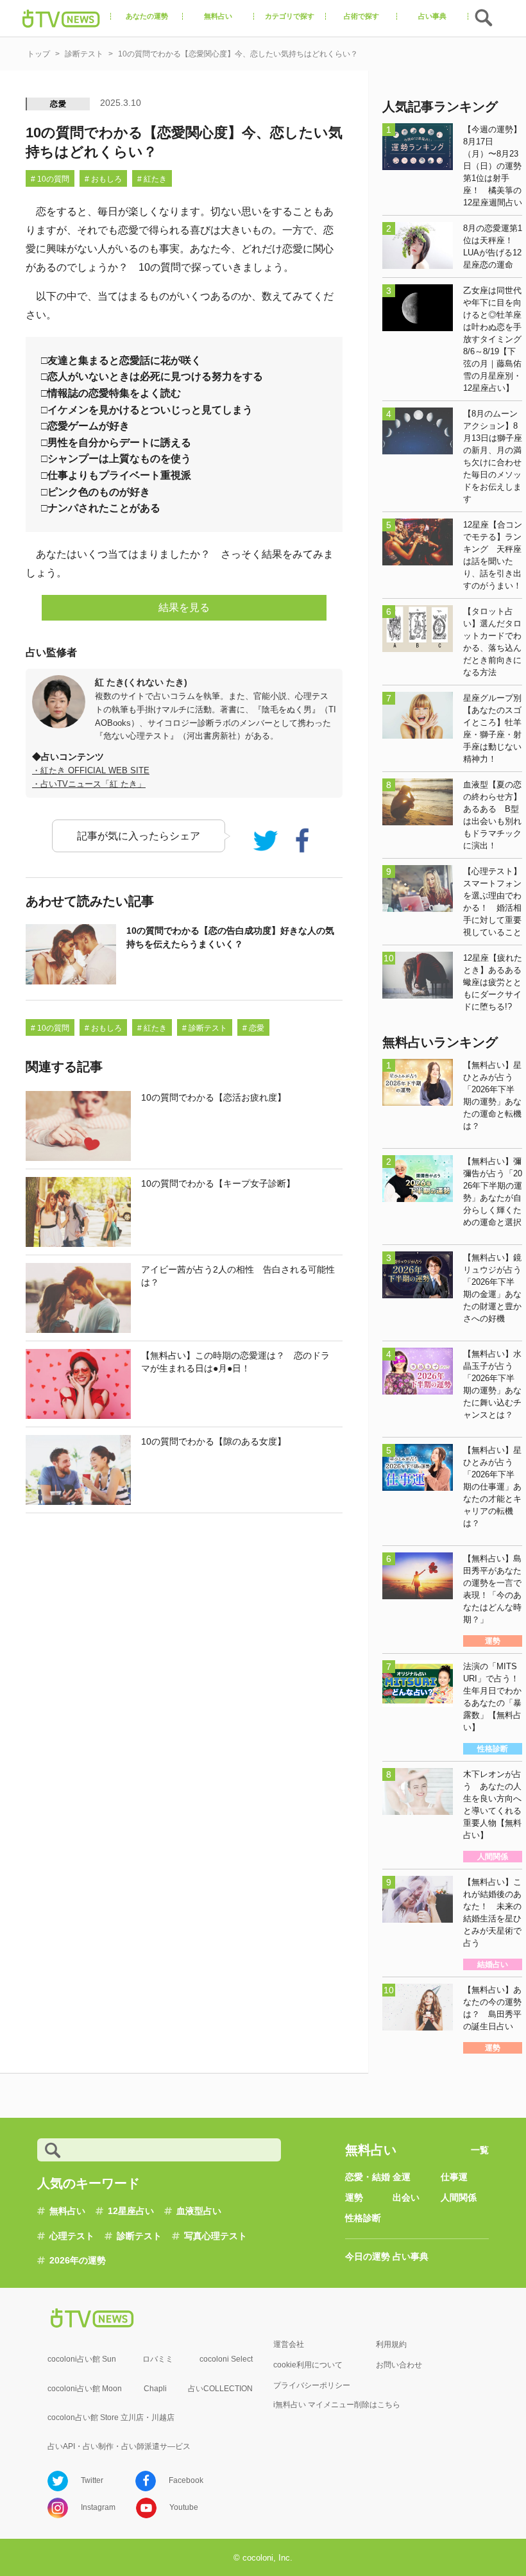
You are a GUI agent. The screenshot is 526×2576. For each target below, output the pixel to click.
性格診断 (363, 2218)
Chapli (155, 2389)
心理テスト (72, 2236)
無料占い (67, 2211)
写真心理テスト (216, 2236)
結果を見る (184, 607)
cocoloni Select (226, 2359)
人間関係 (459, 2197)
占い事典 (411, 2256)
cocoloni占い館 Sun (82, 2359)
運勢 (354, 2197)
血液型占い (199, 2211)
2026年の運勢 (78, 2260)
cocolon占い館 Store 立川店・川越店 (111, 2417)
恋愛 (58, 104)
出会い (406, 2197)
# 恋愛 (253, 1028)
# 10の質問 (50, 179)
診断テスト (139, 2236)
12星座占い (131, 2211)
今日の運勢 (368, 2256)
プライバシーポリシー (312, 2385)
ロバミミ (158, 2359)
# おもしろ (103, 179)
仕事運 (454, 2177)
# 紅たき (152, 179)
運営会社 (289, 2344)
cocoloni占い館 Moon (85, 2389)
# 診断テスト (205, 1028)
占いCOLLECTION (220, 2389)
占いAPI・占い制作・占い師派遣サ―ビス (119, 2446)
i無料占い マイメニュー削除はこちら (337, 2405)
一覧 (480, 2150)
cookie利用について (308, 2365)
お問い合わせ (399, 2365)
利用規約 (391, 2344)
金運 (402, 2177)
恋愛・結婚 (368, 2177)
